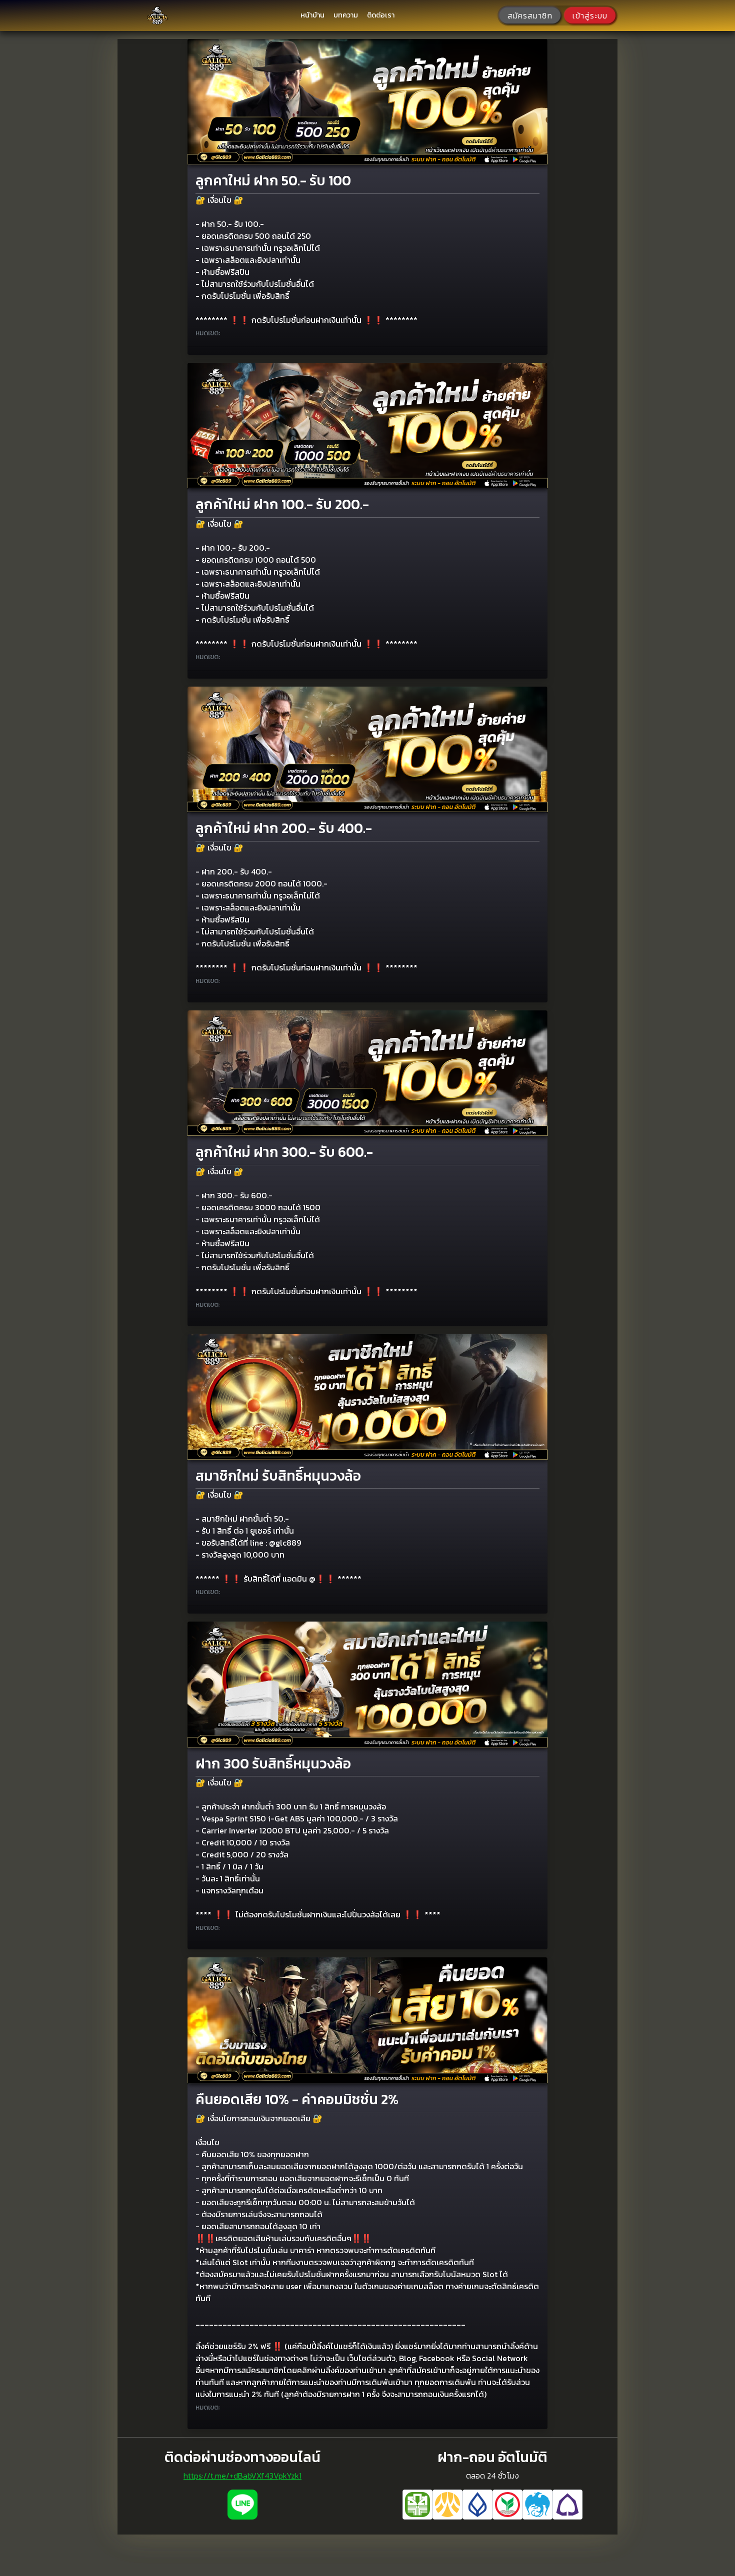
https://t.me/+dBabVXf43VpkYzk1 (242, 2476)
